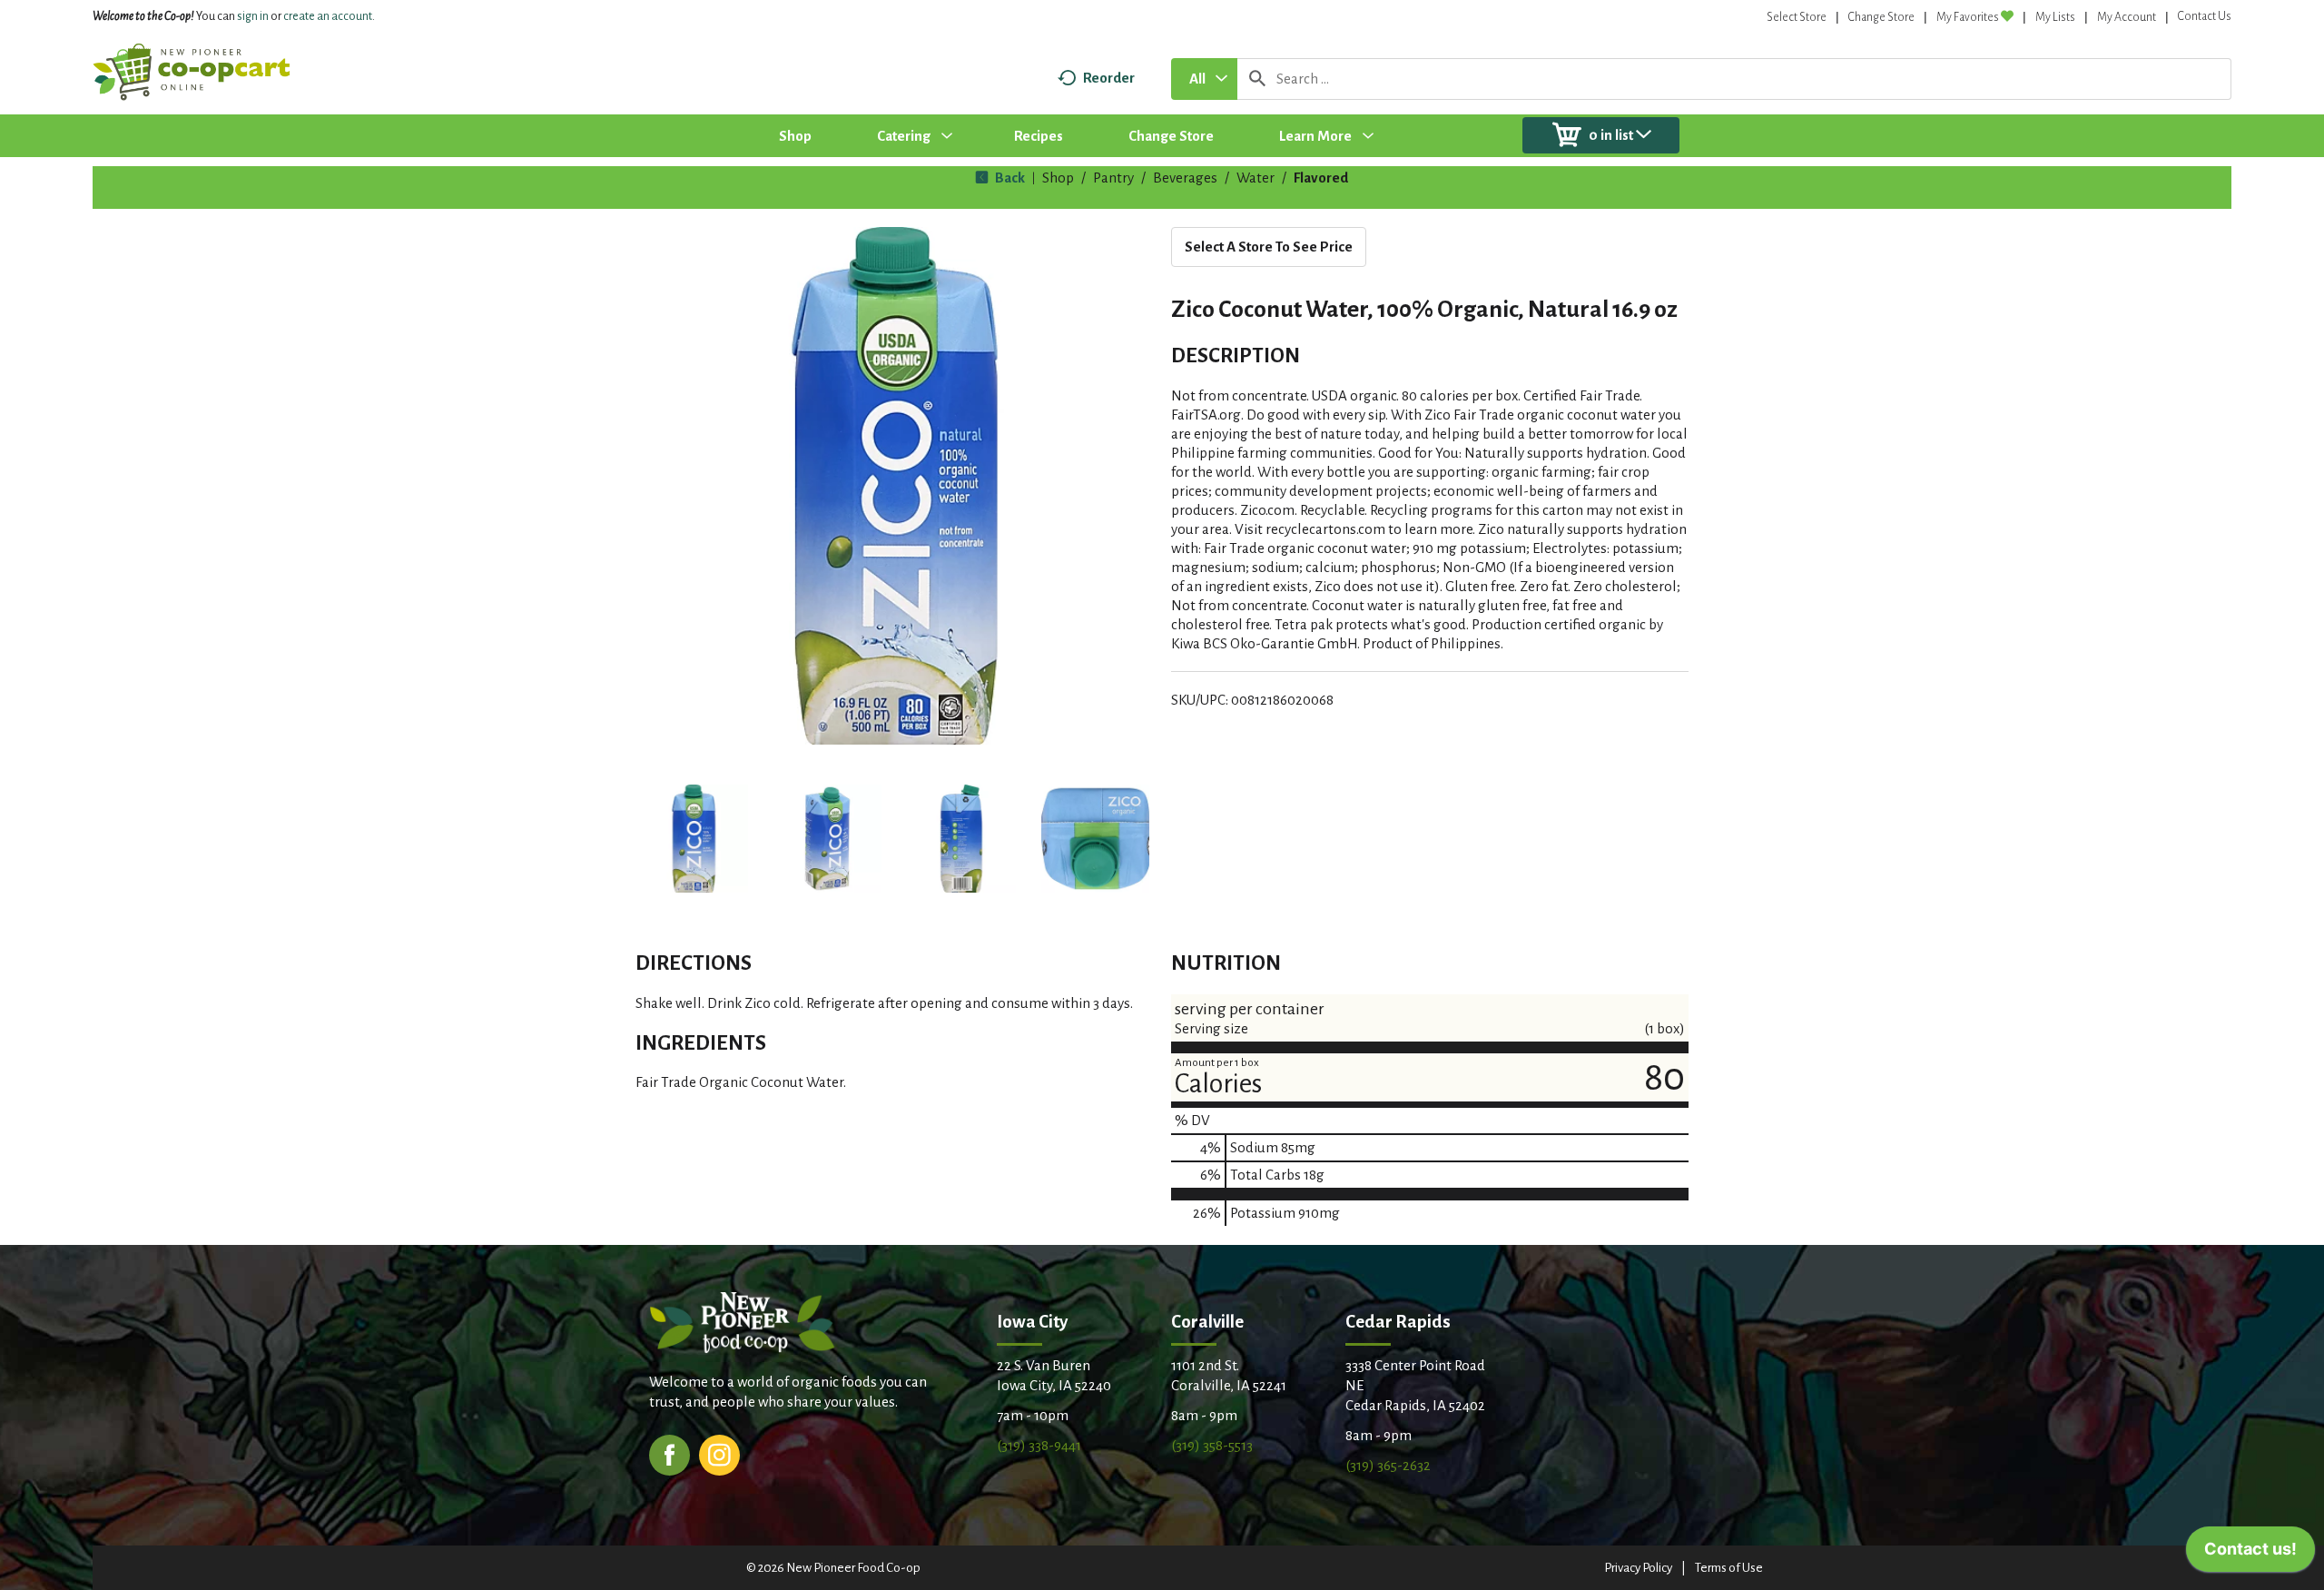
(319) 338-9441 (1039, 1445)
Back (1009, 178)
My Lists (2055, 17)
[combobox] (1204, 79)
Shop (1058, 178)
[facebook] (670, 1453)
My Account (2127, 17)
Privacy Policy (1638, 1568)
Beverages (1185, 178)
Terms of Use (1729, 1568)
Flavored (1321, 178)
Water (1256, 178)
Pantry (1113, 178)
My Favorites (1968, 17)
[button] (694, 839)
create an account (328, 16)
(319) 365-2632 (1388, 1465)
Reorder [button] (1109, 78)
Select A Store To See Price (1269, 247)
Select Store (1797, 17)
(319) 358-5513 (1212, 1445)
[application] (2250, 1554)
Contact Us (2205, 16)
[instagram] (719, 1453)
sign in (253, 16)
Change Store (1881, 17)
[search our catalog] (1257, 79)
